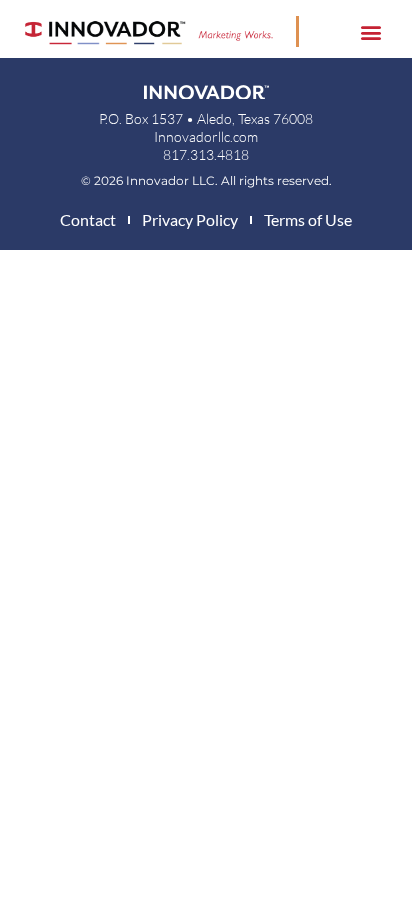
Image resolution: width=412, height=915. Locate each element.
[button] (371, 31)
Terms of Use (308, 219)
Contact (88, 219)
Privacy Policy (190, 219)
